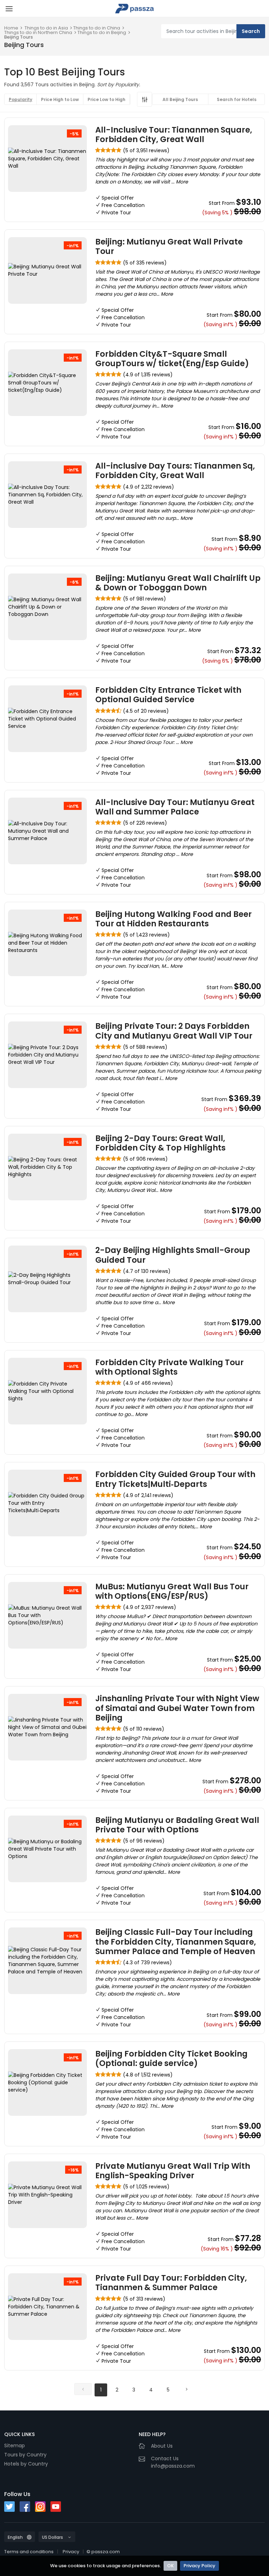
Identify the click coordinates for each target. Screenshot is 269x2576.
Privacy (71, 2552)
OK (170, 2566)
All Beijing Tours (180, 99)
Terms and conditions (29, 2552)
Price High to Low (60, 99)
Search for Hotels (237, 99)
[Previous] (83, 2389)
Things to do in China (97, 28)
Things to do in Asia (46, 28)
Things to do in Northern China (38, 32)
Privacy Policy (199, 2566)
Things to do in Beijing (102, 32)
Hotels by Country (26, 2464)
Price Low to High (106, 99)
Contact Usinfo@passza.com (173, 2462)
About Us (162, 2446)
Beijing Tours (19, 37)
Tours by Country (25, 2455)
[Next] (186, 2389)
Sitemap (15, 2446)
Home (11, 28)
